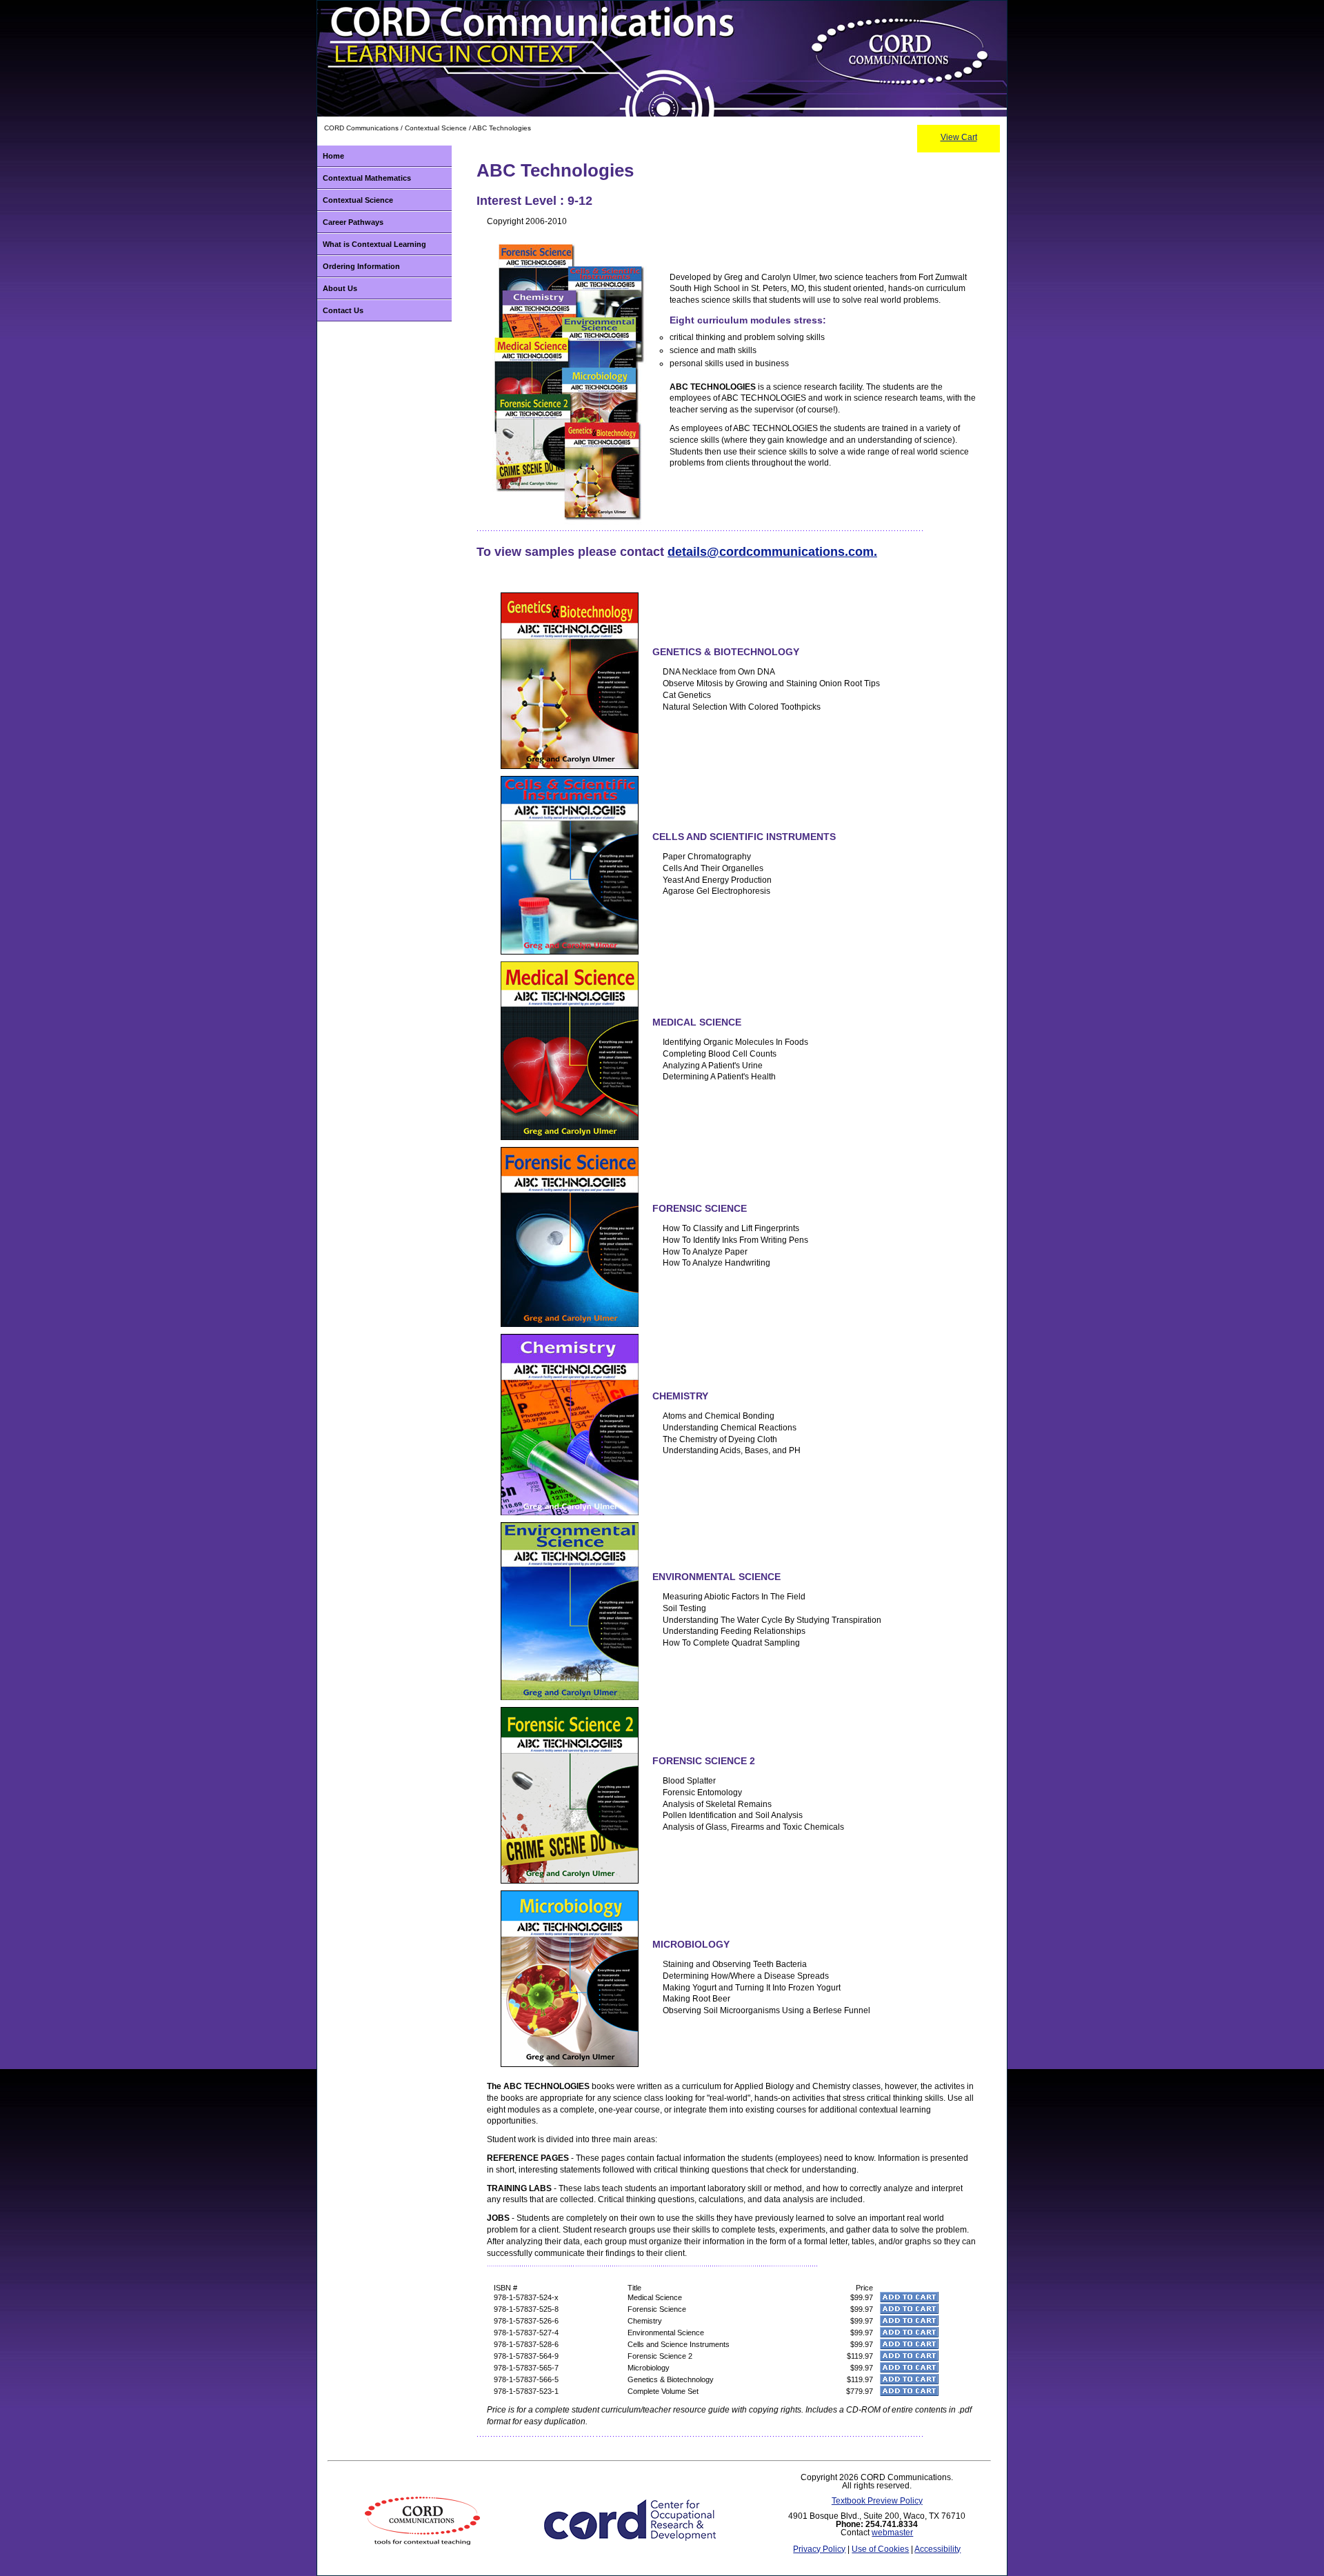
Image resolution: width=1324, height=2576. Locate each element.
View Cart (959, 137)
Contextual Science (358, 200)
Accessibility (937, 2549)
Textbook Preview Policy (877, 2501)
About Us (340, 288)
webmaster (892, 2533)
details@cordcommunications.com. (772, 552)
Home (333, 156)
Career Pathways (353, 222)
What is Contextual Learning (374, 244)
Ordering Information (361, 266)
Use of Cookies (880, 2549)
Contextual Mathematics (367, 178)
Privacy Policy (819, 2549)
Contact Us (343, 310)
